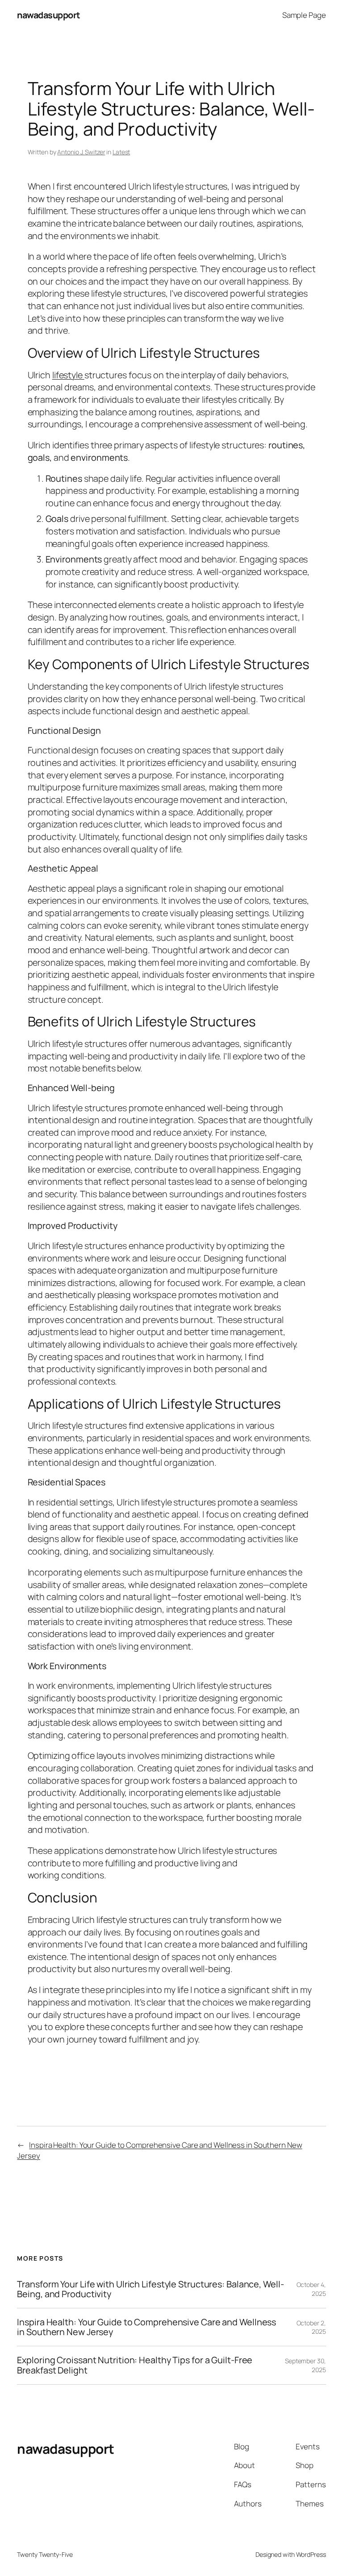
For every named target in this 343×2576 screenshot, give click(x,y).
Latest (121, 152)
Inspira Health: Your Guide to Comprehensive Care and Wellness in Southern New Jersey (146, 2327)
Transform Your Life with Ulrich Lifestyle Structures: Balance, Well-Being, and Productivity (150, 2289)
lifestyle (68, 375)
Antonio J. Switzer (81, 152)
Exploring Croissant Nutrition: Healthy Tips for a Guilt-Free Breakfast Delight (135, 2365)
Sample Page (304, 15)
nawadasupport (49, 15)
